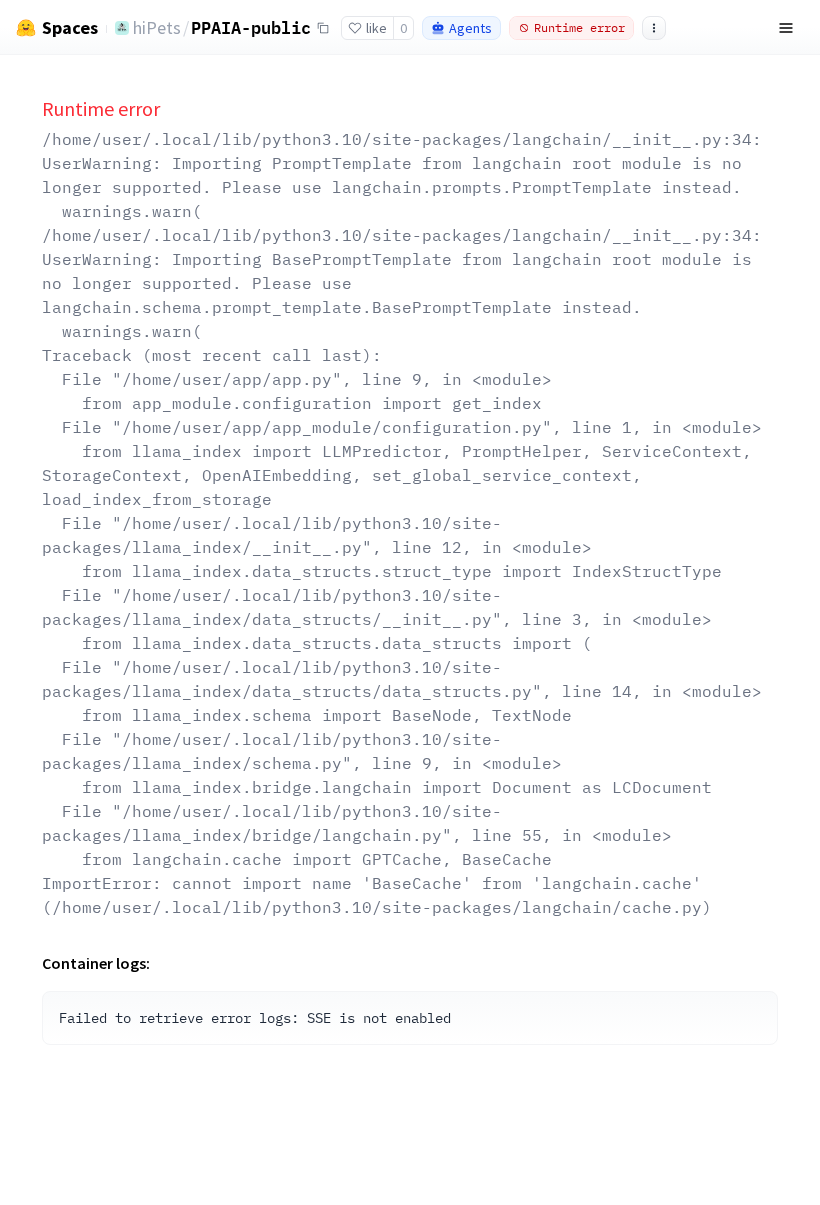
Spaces (70, 28)
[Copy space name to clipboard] (323, 28)
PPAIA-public (251, 27)
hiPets (157, 27)
